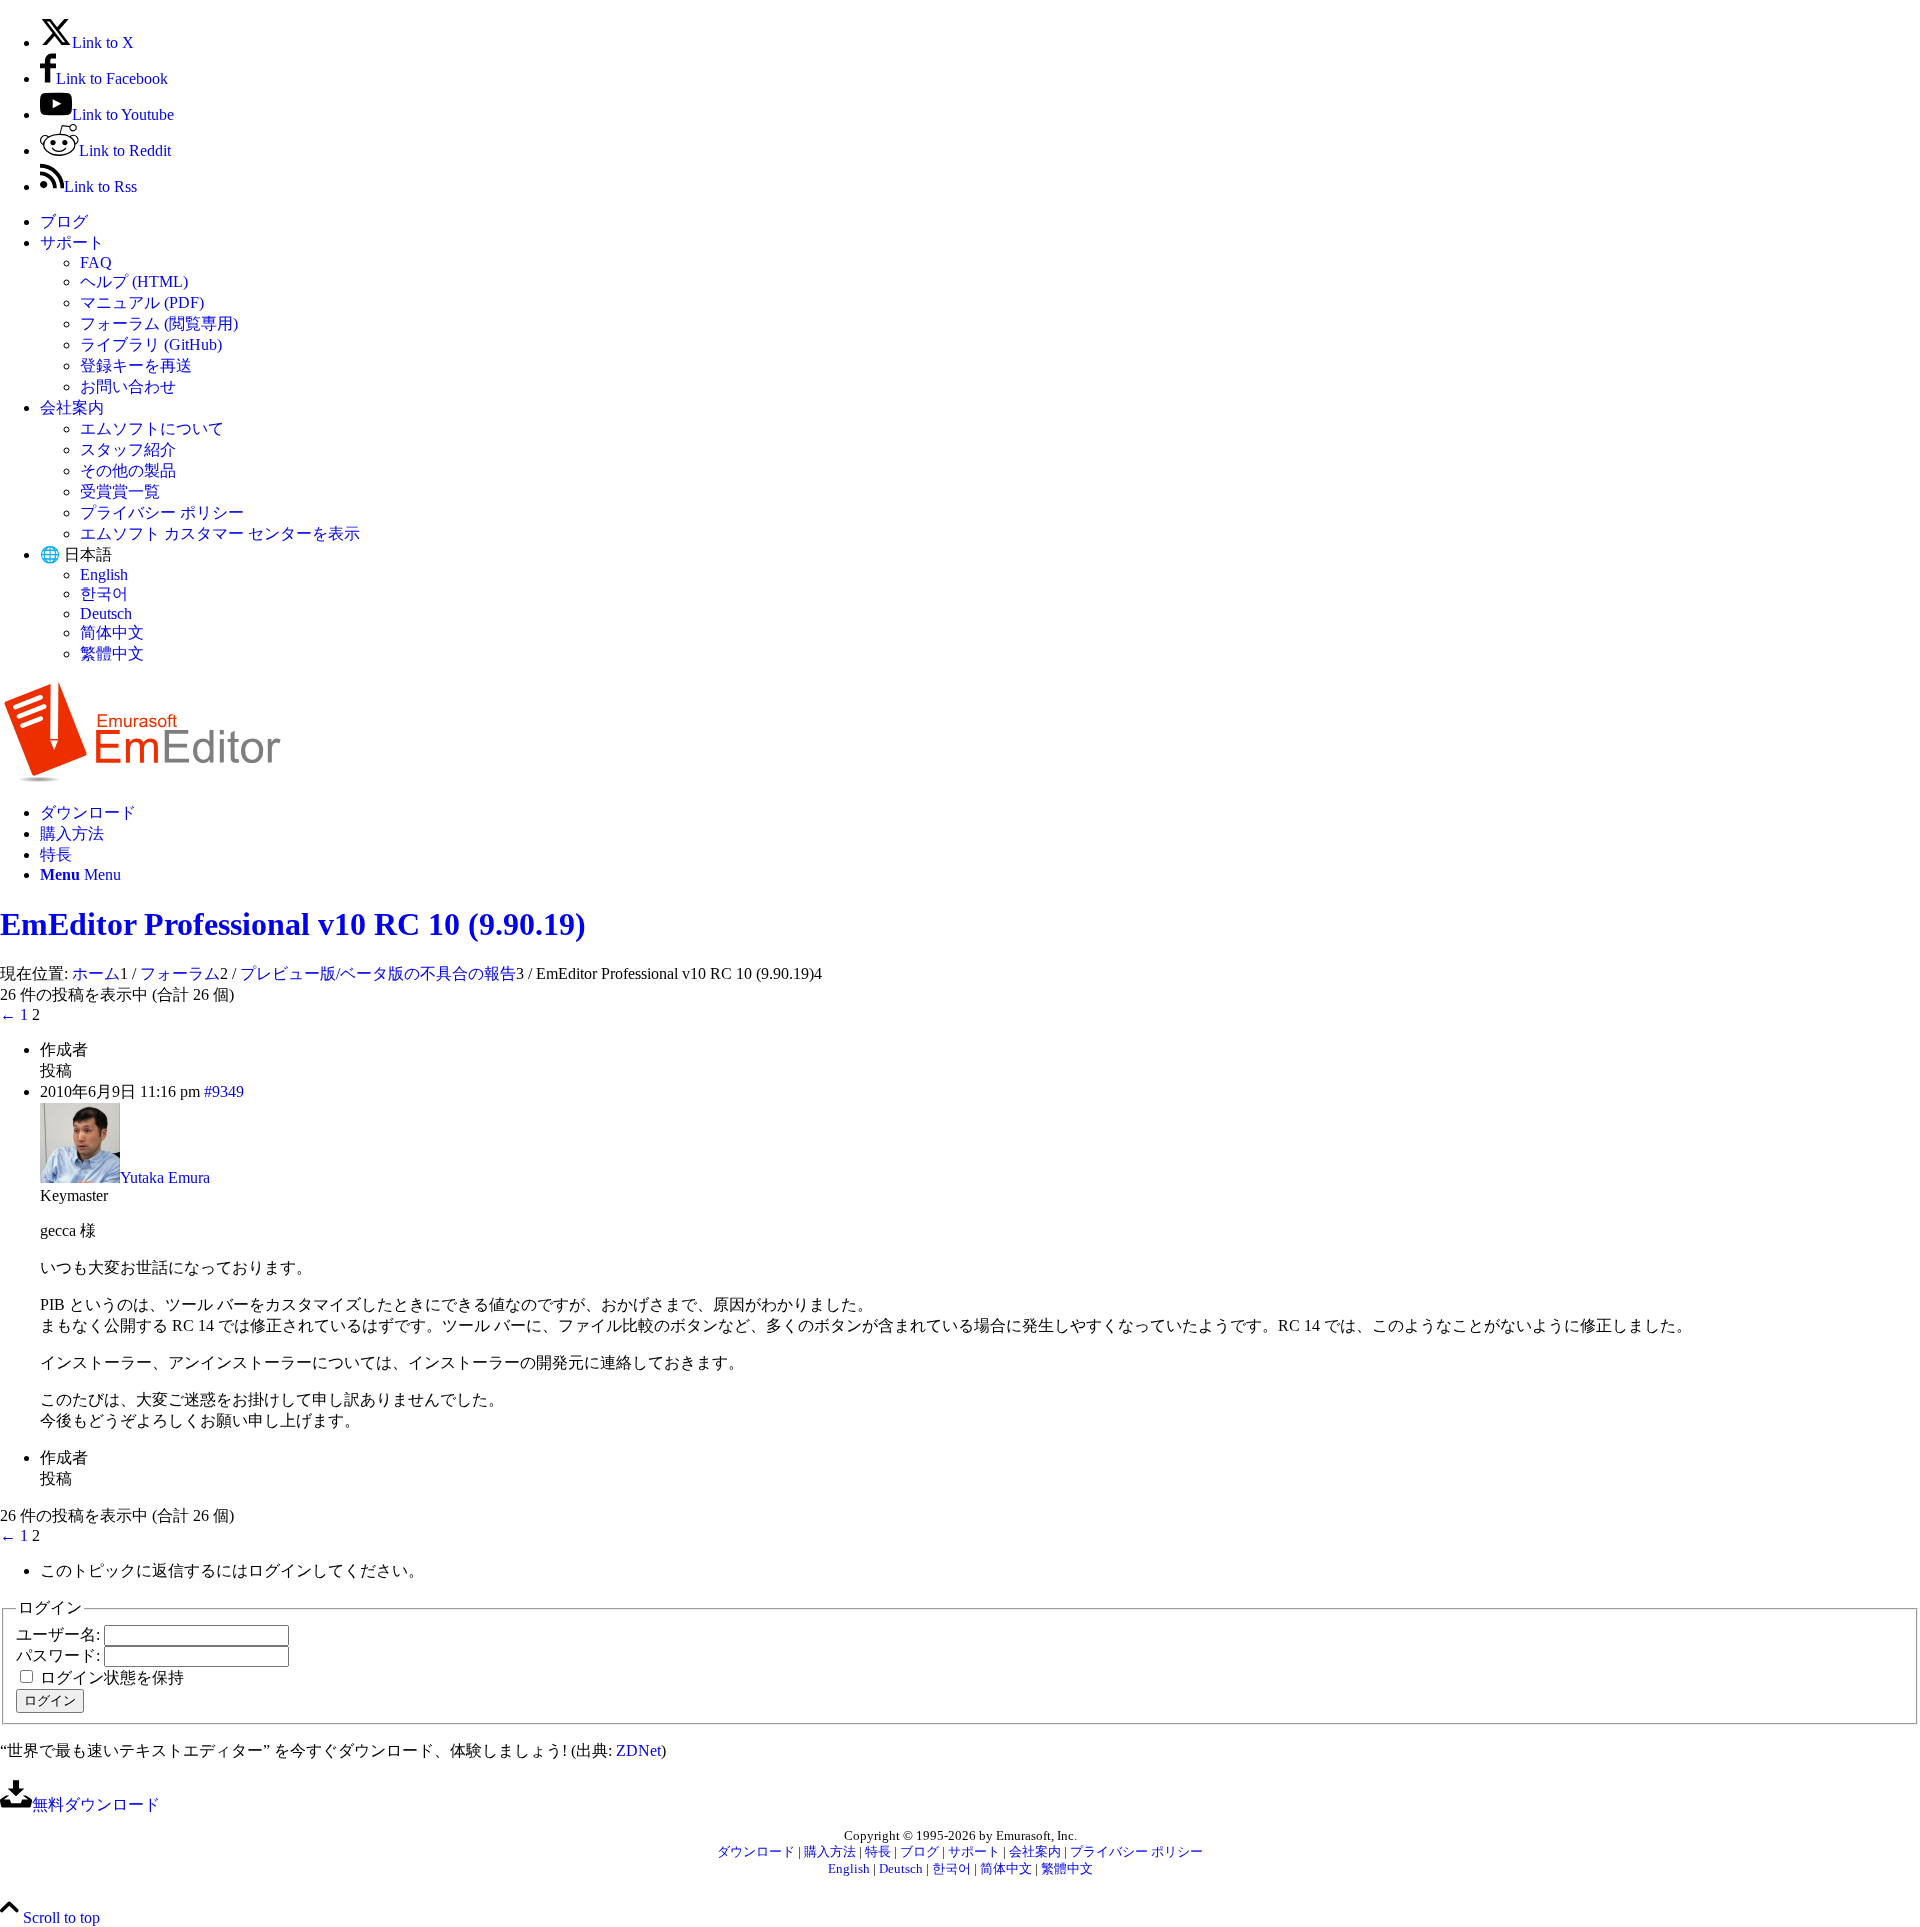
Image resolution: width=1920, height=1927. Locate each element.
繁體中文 (112, 653)
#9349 (224, 1091)
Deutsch (106, 613)
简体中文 (112, 632)
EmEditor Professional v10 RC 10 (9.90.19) (293, 924)
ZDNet (638, 1750)
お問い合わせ (128, 386)
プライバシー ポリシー (162, 512)
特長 (878, 1852)
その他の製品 (128, 470)
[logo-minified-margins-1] (142, 777)
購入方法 (830, 1852)
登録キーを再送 (136, 365)
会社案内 (72, 407)
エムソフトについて (152, 428)
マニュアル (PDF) (142, 302)
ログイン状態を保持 (112, 1677)
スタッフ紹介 (128, 449)
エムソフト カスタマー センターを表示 (220, 533)
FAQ (96, 262)
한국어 (104, 593)
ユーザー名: (60, 1634)
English (104, 574)
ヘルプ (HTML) (134, 281)
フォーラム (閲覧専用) (159, 323)
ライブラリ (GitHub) (151, 344)
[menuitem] (980, 222)
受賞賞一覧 (120, 491)
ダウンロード (756, 1852)
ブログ (64, 221)
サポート (72, 242)
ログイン (50, 1700)
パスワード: (60, 1655)
